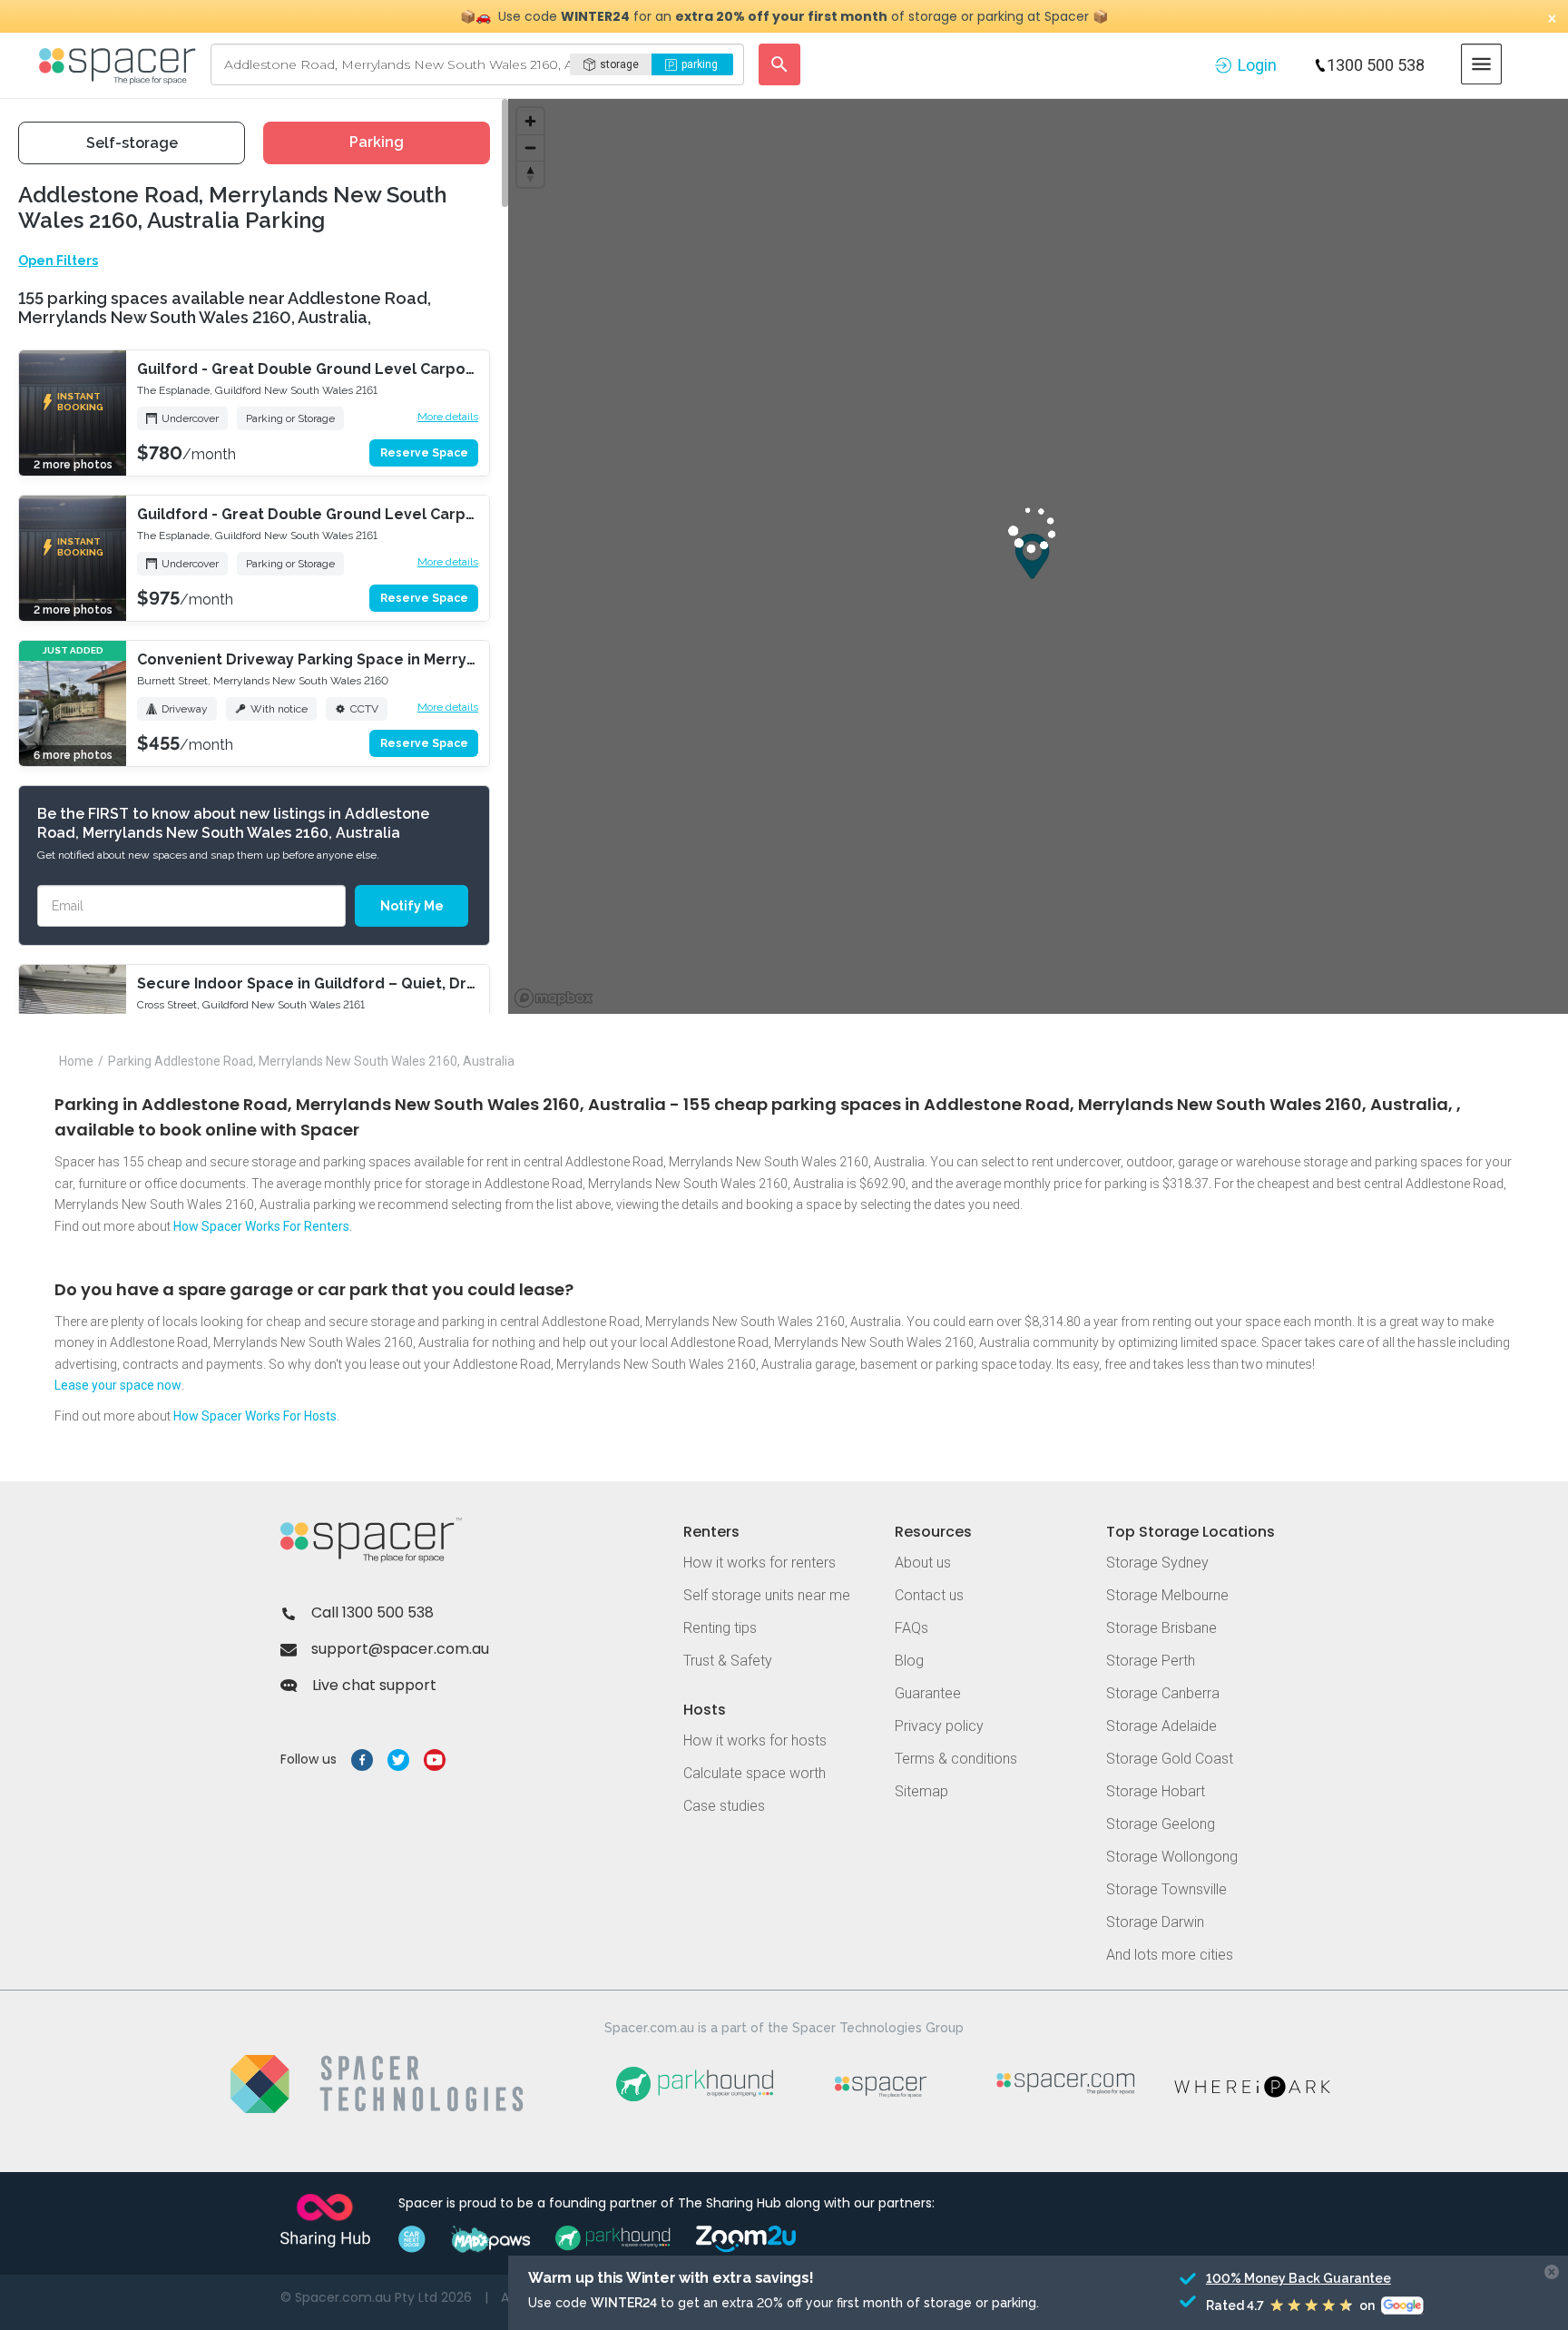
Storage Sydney (1157, 1563)
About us (923, 1563)
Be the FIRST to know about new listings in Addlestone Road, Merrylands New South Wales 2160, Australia (233, 823)
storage (619, 64)
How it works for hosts (755, 1740)
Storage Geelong (1161, 1824)
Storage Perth (1151, 1661)
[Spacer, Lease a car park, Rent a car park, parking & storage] (120, 64)
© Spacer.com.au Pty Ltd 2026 (376, 2297)
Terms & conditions (956, 1759)
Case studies (724, 1806)
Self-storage (132, 143)
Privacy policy (939, 1726)
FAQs (911, 1628)
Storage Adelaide (1161, 1726)
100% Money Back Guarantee (1295, 2278)
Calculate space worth (755, 1773)
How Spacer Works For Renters (261, 1226)
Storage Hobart (1156, 1791)
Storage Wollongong (1172, 1857)
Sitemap (921, 1791)
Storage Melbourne (1167, 1595)
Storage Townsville (1166, 1889)
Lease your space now (118, 1385)
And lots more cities (1170, 1955)
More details (448, 417)
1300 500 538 (1376, 65)
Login (1257, 65)
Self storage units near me (767, 1595)
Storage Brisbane (1161, 1628)
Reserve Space (424, 453)
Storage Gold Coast (1170, 1759)
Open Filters (58, 261)
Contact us (929, 1595)
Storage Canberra (1163, 1693)
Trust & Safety (728, 1661)
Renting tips (720, 1628)
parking (700, 64)
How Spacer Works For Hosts (255, 1416)
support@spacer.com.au (400, 1649)
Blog (909, 1661)
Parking (377, 142)
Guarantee (928, 1693)
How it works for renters (759, 1563)
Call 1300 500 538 (372, 1612)
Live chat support (374, 1685)
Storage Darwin (1155, 1922)
